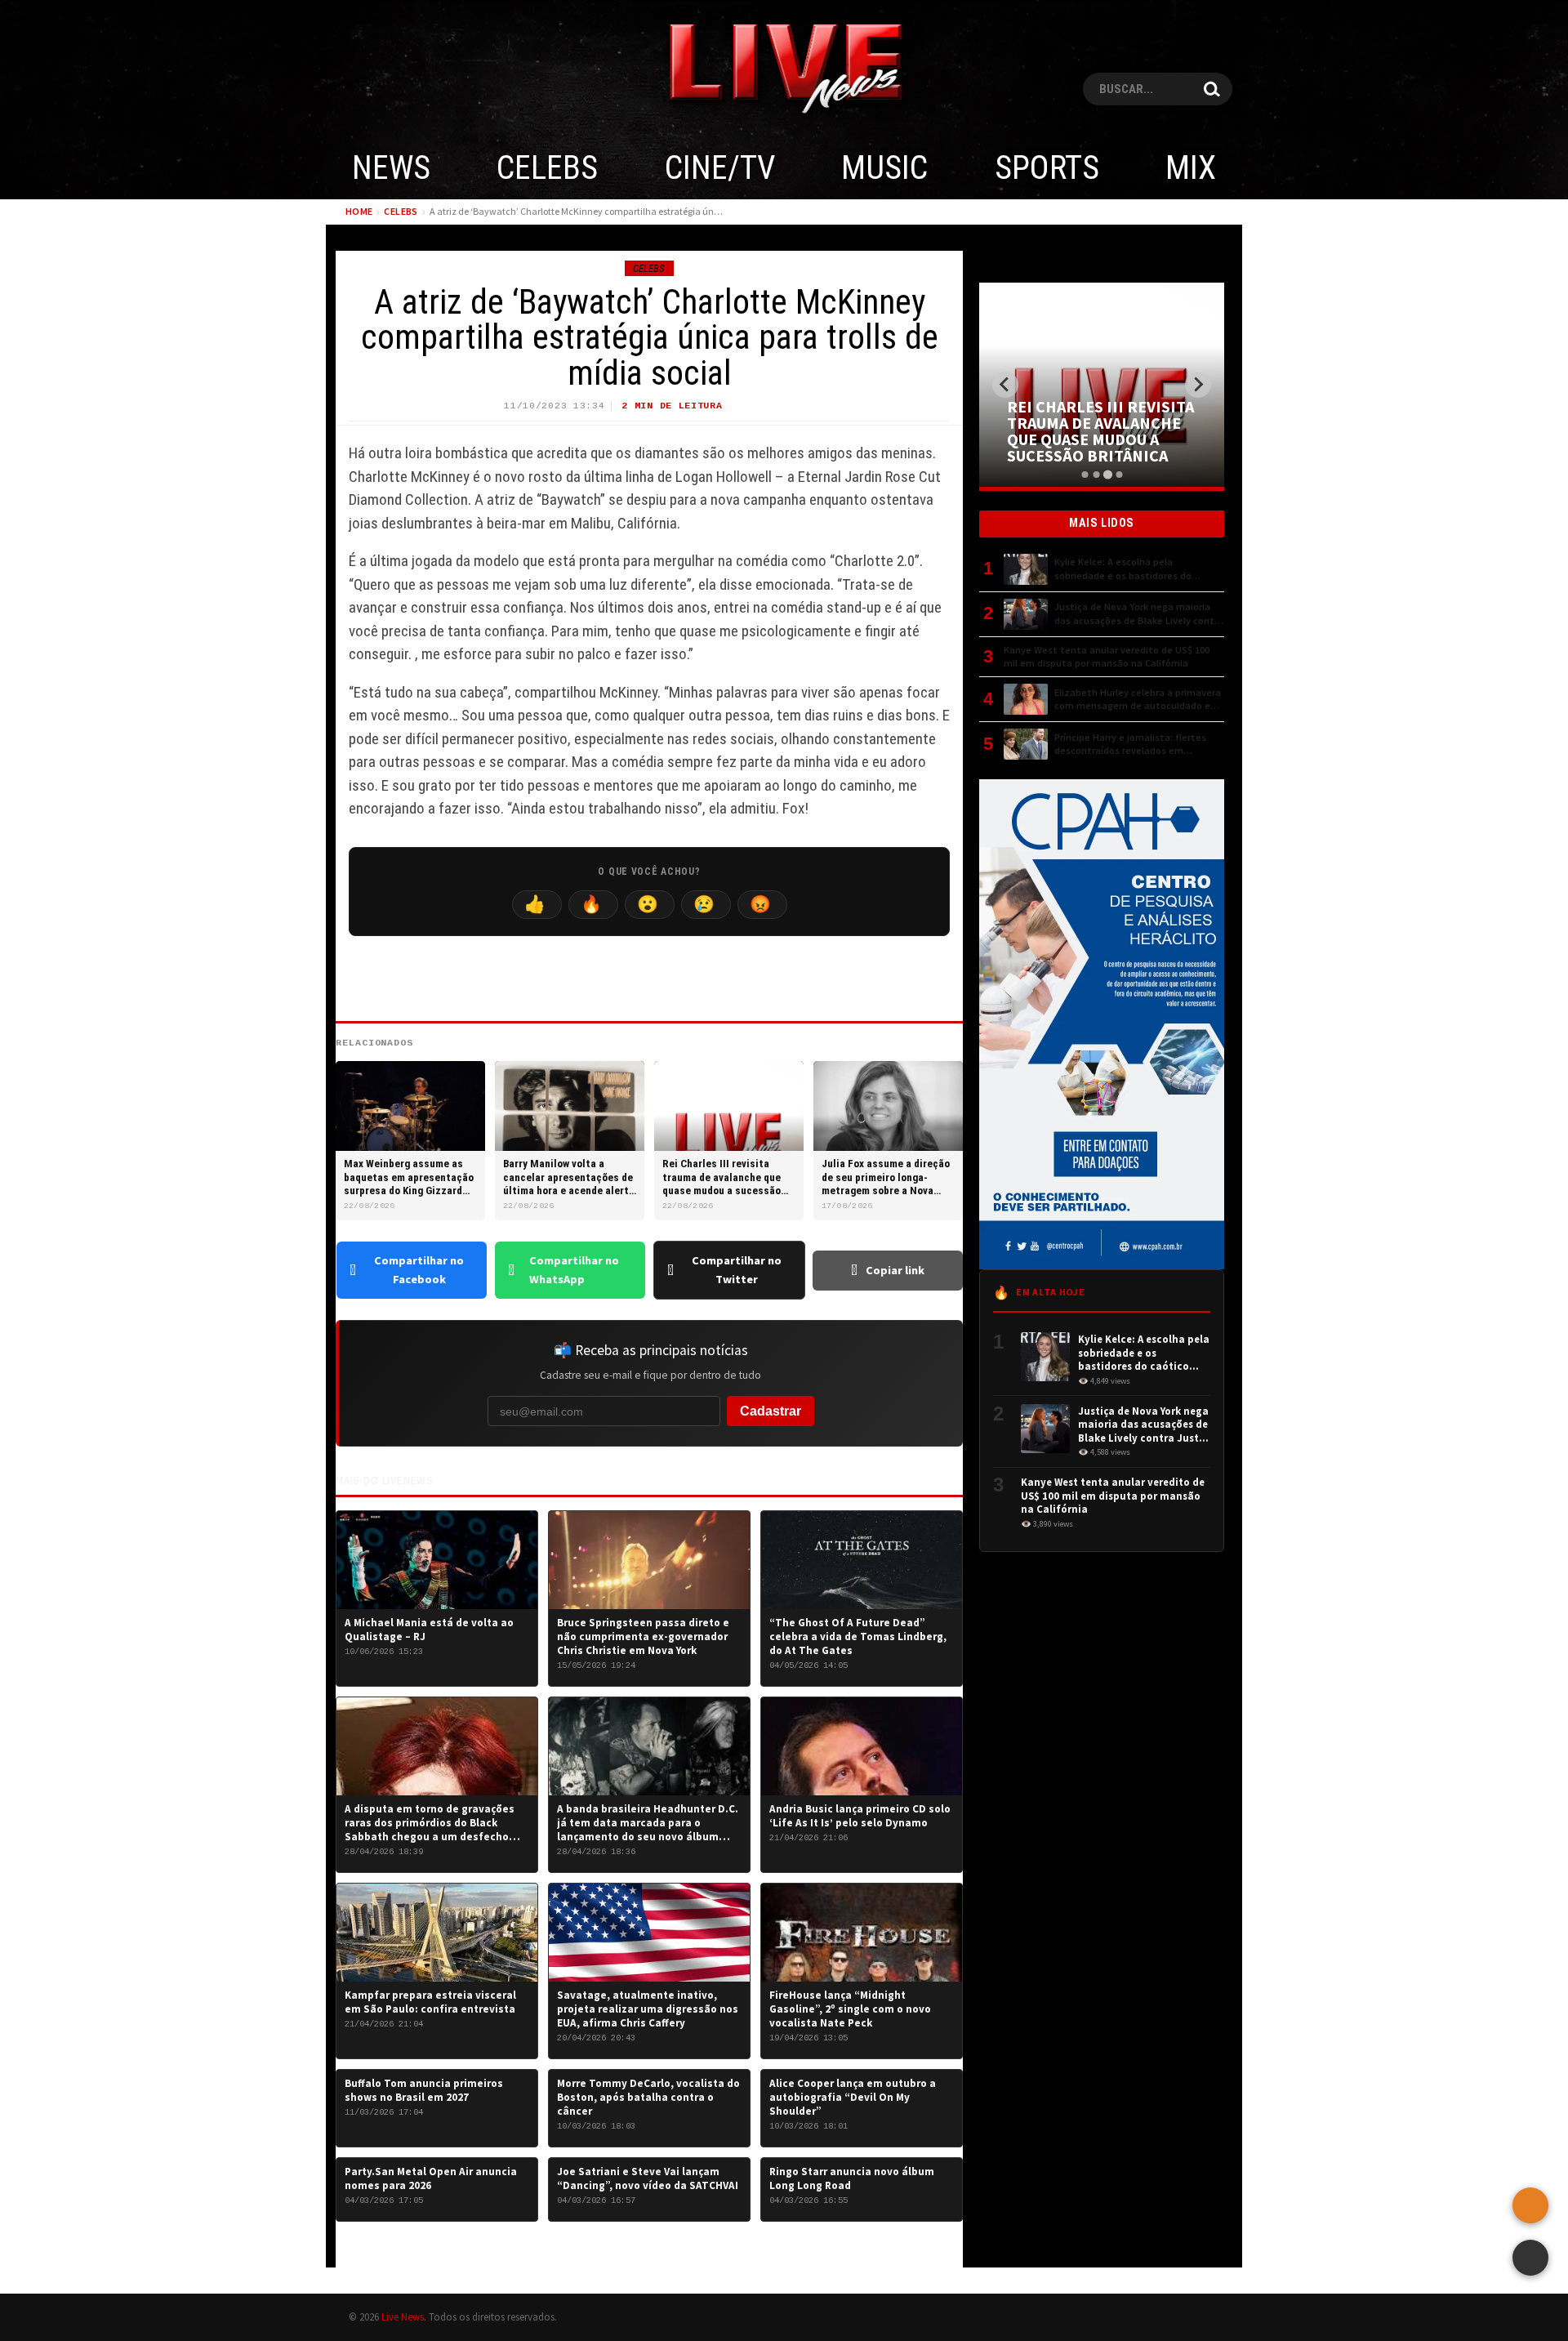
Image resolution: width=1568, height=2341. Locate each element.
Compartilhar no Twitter (737, 1270)
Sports (1047, 168)
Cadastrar (771, 1411)
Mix (1191, 168)
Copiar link (895, 1270)
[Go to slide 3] (1107, 475)
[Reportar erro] (1530, 2205)
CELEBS (547, 168)
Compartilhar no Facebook (419, 1270)
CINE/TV (720, 168)
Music (884, 168)
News (391, 168)
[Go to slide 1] (1085, 475)
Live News (403, 2316)
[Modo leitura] (1530, 2258)
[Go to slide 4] (1118, 474)
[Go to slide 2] (1096, 475)
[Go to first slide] (1198, 385)
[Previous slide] (1005, 385)
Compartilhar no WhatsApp (574, 1270)
